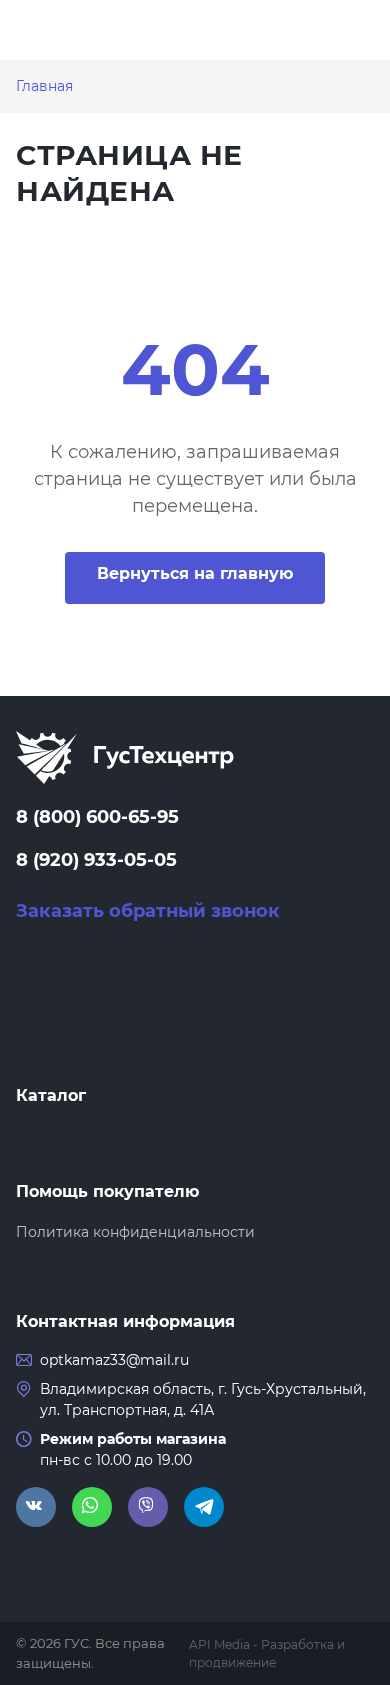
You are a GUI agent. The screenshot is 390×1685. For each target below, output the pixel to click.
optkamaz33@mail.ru (114, 1360)
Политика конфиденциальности (135, 1232)
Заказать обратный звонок (148, 911)
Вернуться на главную (195, 573)
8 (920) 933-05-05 (96, 860)
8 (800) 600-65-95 (97, 817)
